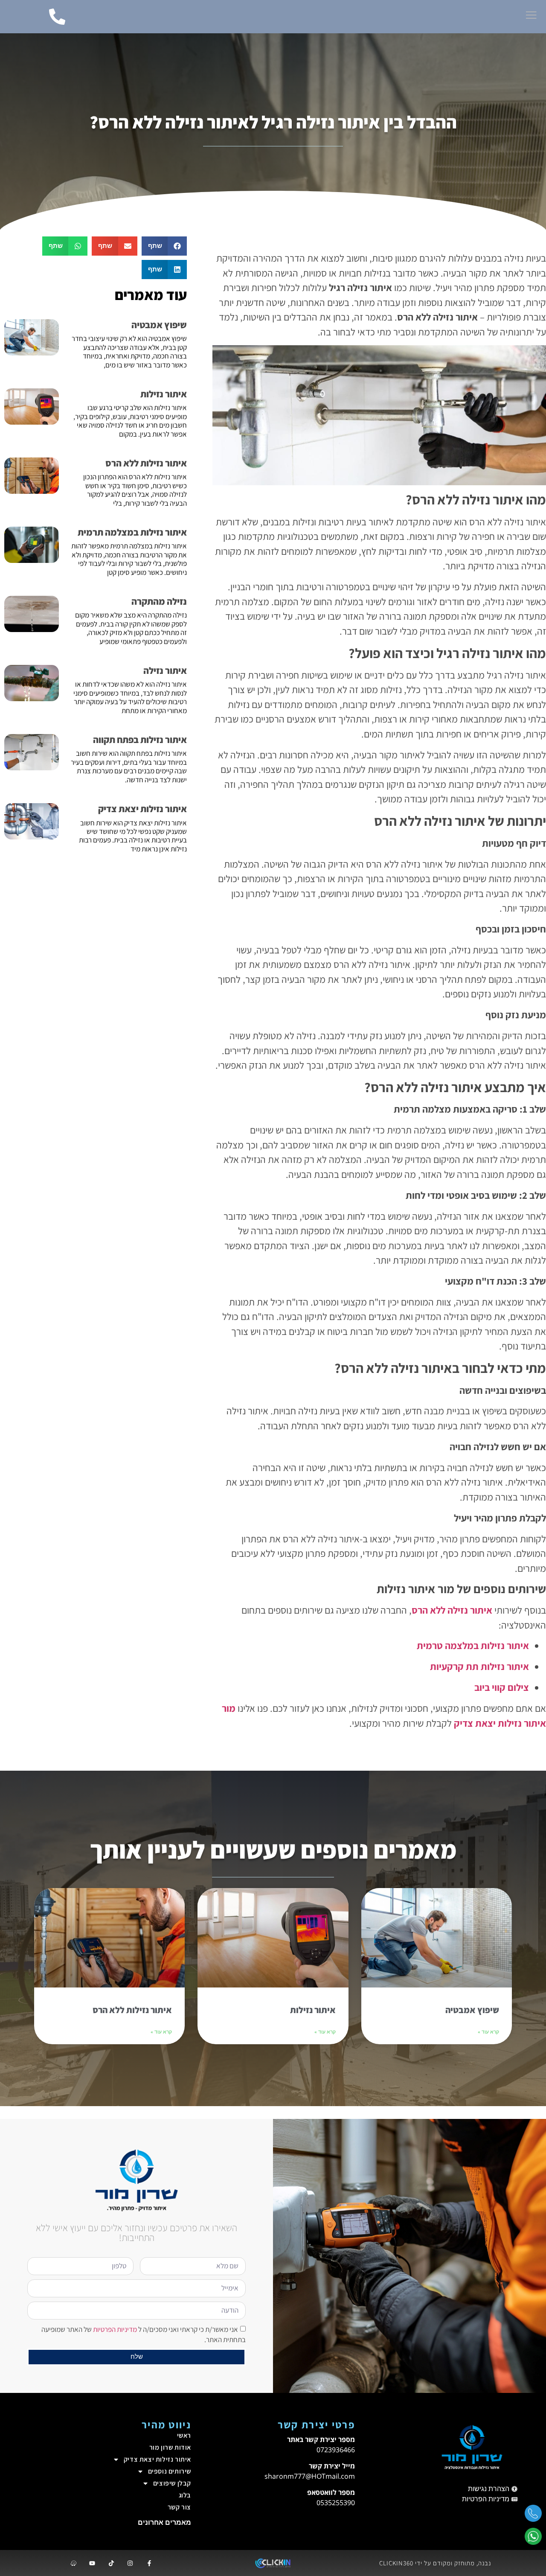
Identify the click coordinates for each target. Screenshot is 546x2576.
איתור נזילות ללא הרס (146, 463)
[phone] (533, 2516)
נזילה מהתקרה (159, 601)
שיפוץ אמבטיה (159, 325)
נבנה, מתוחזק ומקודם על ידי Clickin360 (435, 2563)
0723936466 (336, 2450)
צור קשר (179, 2507)
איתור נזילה (165, 670)
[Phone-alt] (57, 17)
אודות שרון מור (170, 2447)
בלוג (185, 2495)
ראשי (184, 2435)
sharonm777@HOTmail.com (310, 2476)
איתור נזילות (164, 394)
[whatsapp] (533, 2539)
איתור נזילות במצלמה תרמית (132, 532)
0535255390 (336, 2503)
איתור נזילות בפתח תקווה (140, 740)
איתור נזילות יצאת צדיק (142, 809)
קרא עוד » (488, 2032)
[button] (164, 246)
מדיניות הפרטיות (115, 2329)
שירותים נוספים (170, 2471)
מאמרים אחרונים (164, 2522)
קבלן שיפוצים (172, 2483)
